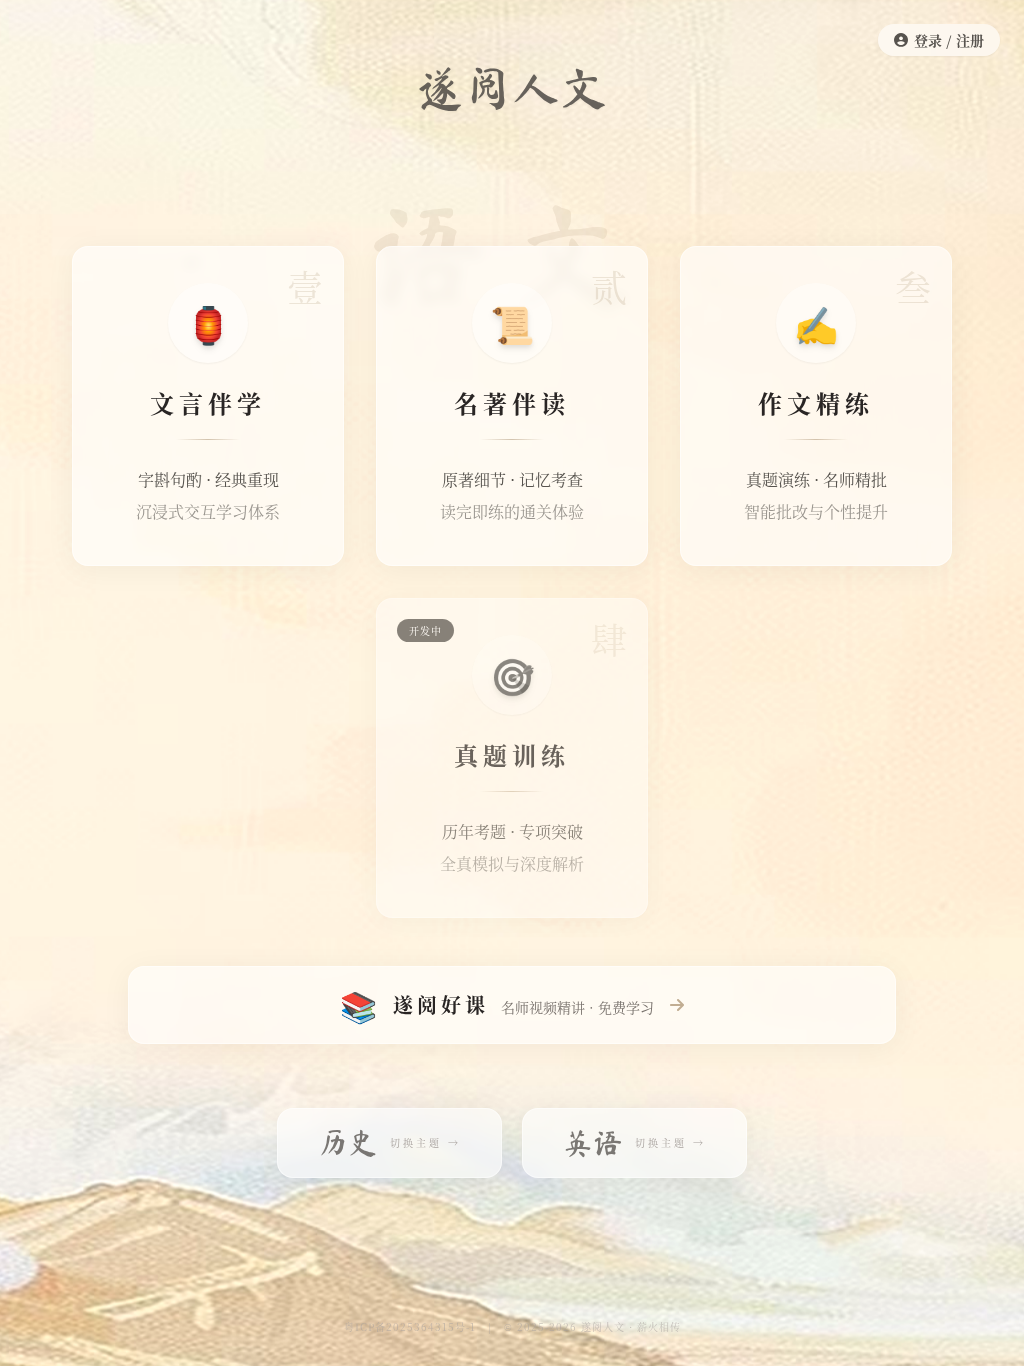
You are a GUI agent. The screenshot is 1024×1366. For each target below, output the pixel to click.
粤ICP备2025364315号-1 (410, 1326)
